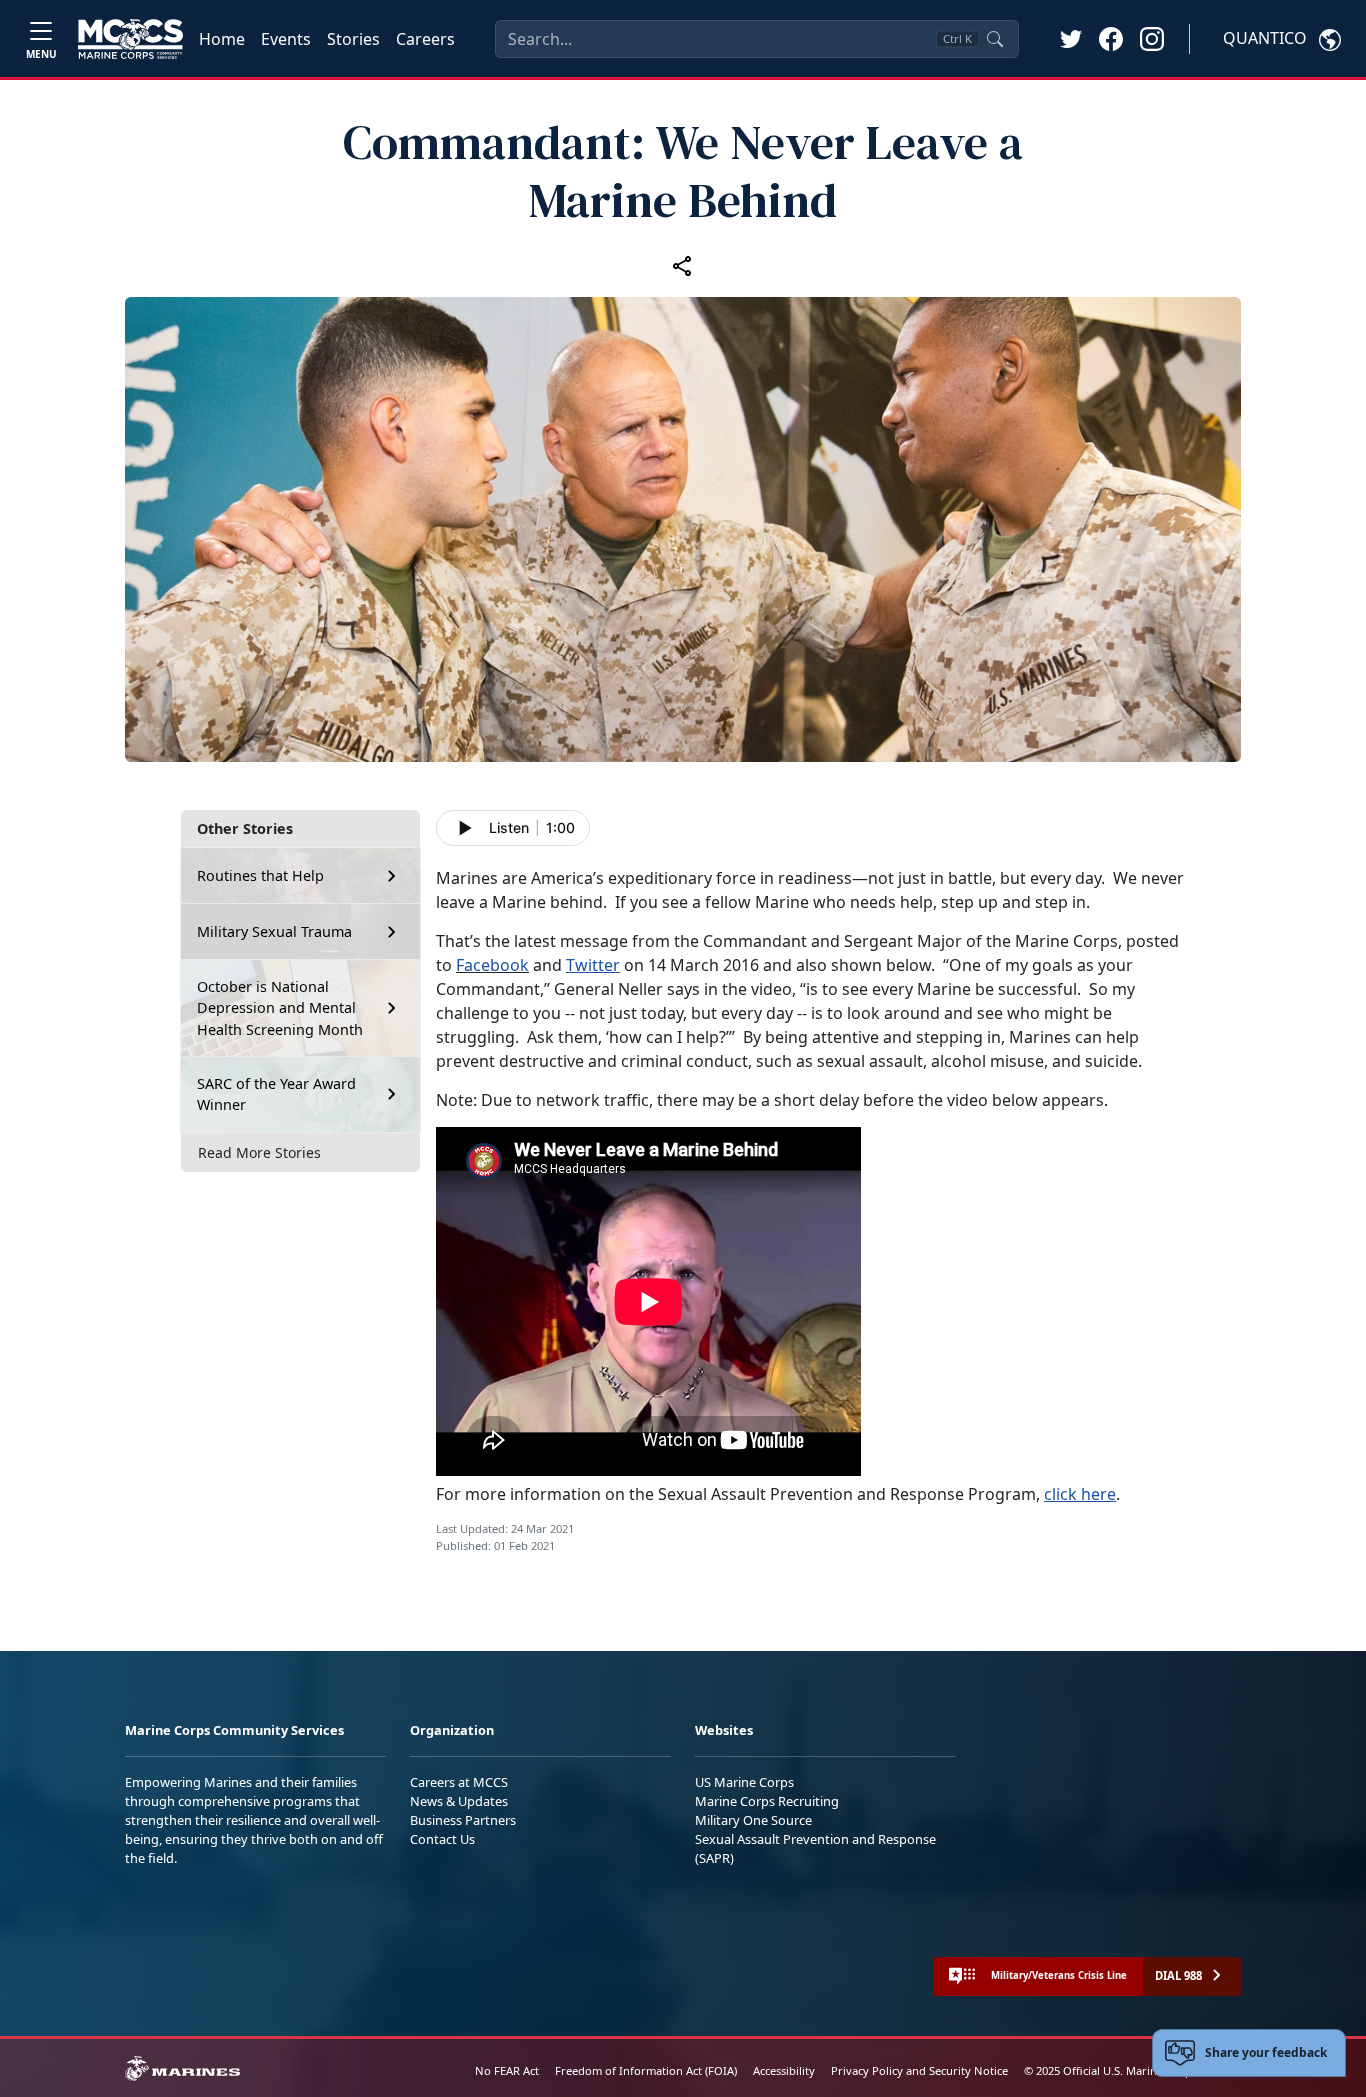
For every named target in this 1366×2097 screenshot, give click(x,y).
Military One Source (753, 1820)
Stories (353, 39)
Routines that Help (260, 875)
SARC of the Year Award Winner (276, 1093)
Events (286, 39)
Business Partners (463, 1820)
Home (222, 39)
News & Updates (459, 1801)
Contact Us (442, 1839)
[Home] (130, 39)
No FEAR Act (507, 2070)
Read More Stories (259, 1151)
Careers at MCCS (459, 1782)
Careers (425, 39)
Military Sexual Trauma (274, 931)
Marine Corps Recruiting (767, 1801)
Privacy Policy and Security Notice (919, 2070)
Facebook (492, 965)
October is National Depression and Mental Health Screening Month (280, 1008)
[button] (1111, 38)
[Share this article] (683, 265)
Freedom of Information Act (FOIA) (646, 2070)
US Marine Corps (744, 1782)
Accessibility (784, 2070)
